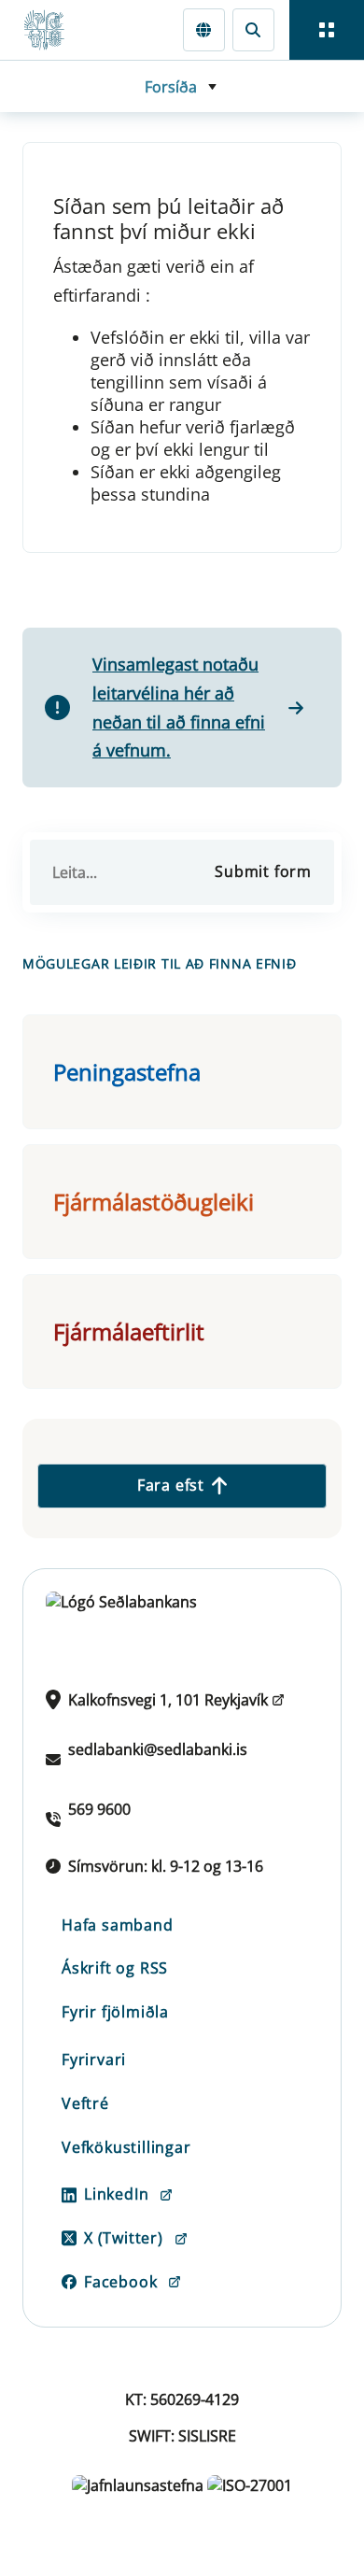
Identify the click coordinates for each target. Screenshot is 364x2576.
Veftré (85, 2103)
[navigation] (327, 30)
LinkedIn (116, 2194)
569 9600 (99, 1809)
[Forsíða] (52, 30)
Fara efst (171, 1485)
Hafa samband (118, 1925)
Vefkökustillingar (126, 2147)
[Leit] (253, 29)
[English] (204, 29)
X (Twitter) (124, 2238)
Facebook (120, 2282)
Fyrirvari (94, 2059)
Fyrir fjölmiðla (115, 2012)
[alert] (182, 707)
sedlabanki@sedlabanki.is (158, 1749)
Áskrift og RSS (115, 1968)
